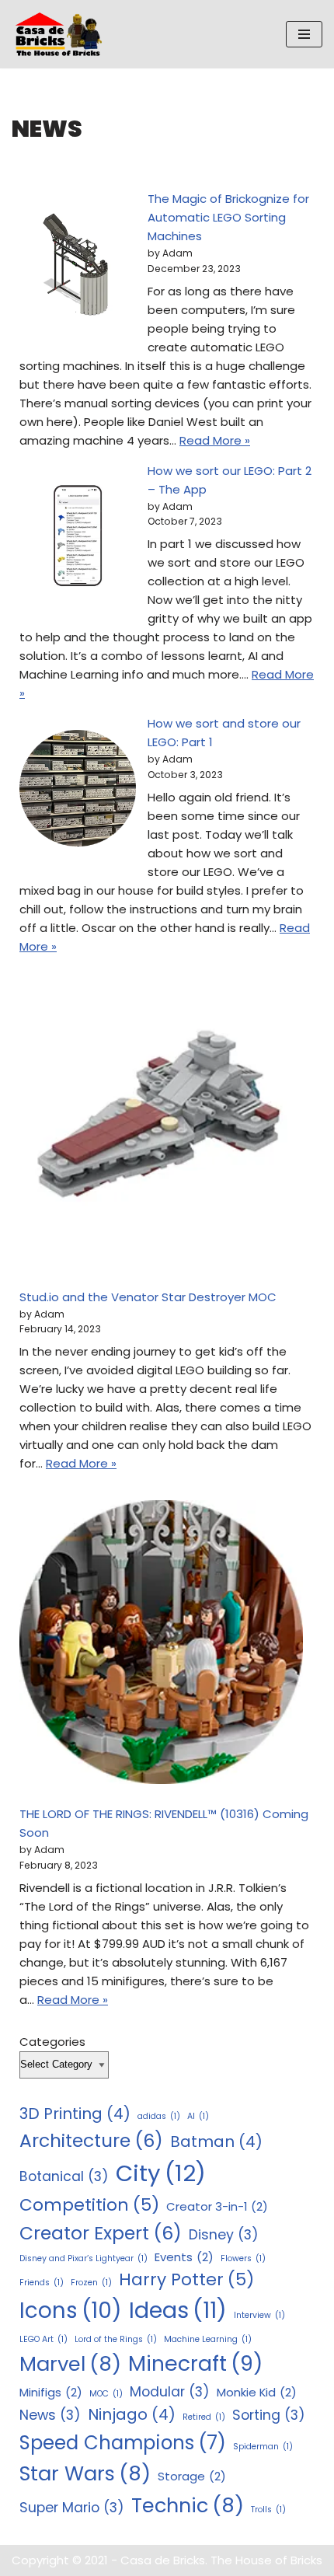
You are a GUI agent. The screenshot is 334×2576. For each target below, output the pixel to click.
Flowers (243, 2258)
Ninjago (132, 2414)
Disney (224, 2235)
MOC (106, 2394)
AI (198, 2116)
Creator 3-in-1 (217, 2206)
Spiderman (263, 2447)
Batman (216, 2141)
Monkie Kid (257, 2392)
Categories (52, 2042)
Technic (188, 2505)
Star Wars (85, 2473)
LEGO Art (43, 2339)
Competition (89, 2205)
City (161, 2173)
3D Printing (75, 2114)
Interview (259, 2315)
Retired (204, 2417)
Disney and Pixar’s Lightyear (83, 2258)
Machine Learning (208, 2339)
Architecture (91, 2140)
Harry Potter (186, 2279)
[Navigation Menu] (304, 34)
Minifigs (51, 2392)
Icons (71, 2311)
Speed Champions (123, 2443)
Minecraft (195, 2363)
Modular (170, 2392)
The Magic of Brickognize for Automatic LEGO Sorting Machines (228, 217)
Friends (42, 2283)
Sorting (269, 2415)
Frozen (91, 2283)
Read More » (215, 440)
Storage (192, 2476)
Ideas (178, 2310)
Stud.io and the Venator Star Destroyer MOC (148, 1297)
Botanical (64, 2176)
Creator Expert (101, 2233)
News (50, 2415)
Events (184, 2257)
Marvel (70, 2364)
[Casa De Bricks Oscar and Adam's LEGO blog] (62, 34)
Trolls (268, 2510)
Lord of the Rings (116, 2339)
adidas (159, 2116)
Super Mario (72, 2508)
